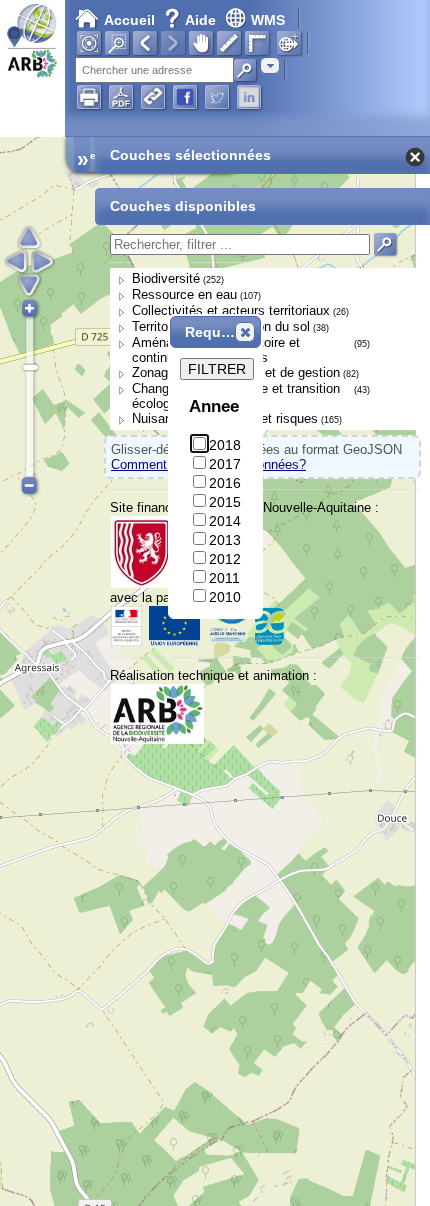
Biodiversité (166, 278)
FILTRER (217, 369)
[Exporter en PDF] (121, 97)
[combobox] (270, 65)
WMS (268, 20)
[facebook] (185, 97)
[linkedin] (249, 97)
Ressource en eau (184, 294)
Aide (192, 20)
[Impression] (89, 97)
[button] (245, 332)
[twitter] (217, 97)
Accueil (129, 20)
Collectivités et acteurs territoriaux (231, 310)
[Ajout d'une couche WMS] (289, 43)
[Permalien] (153, 97)
